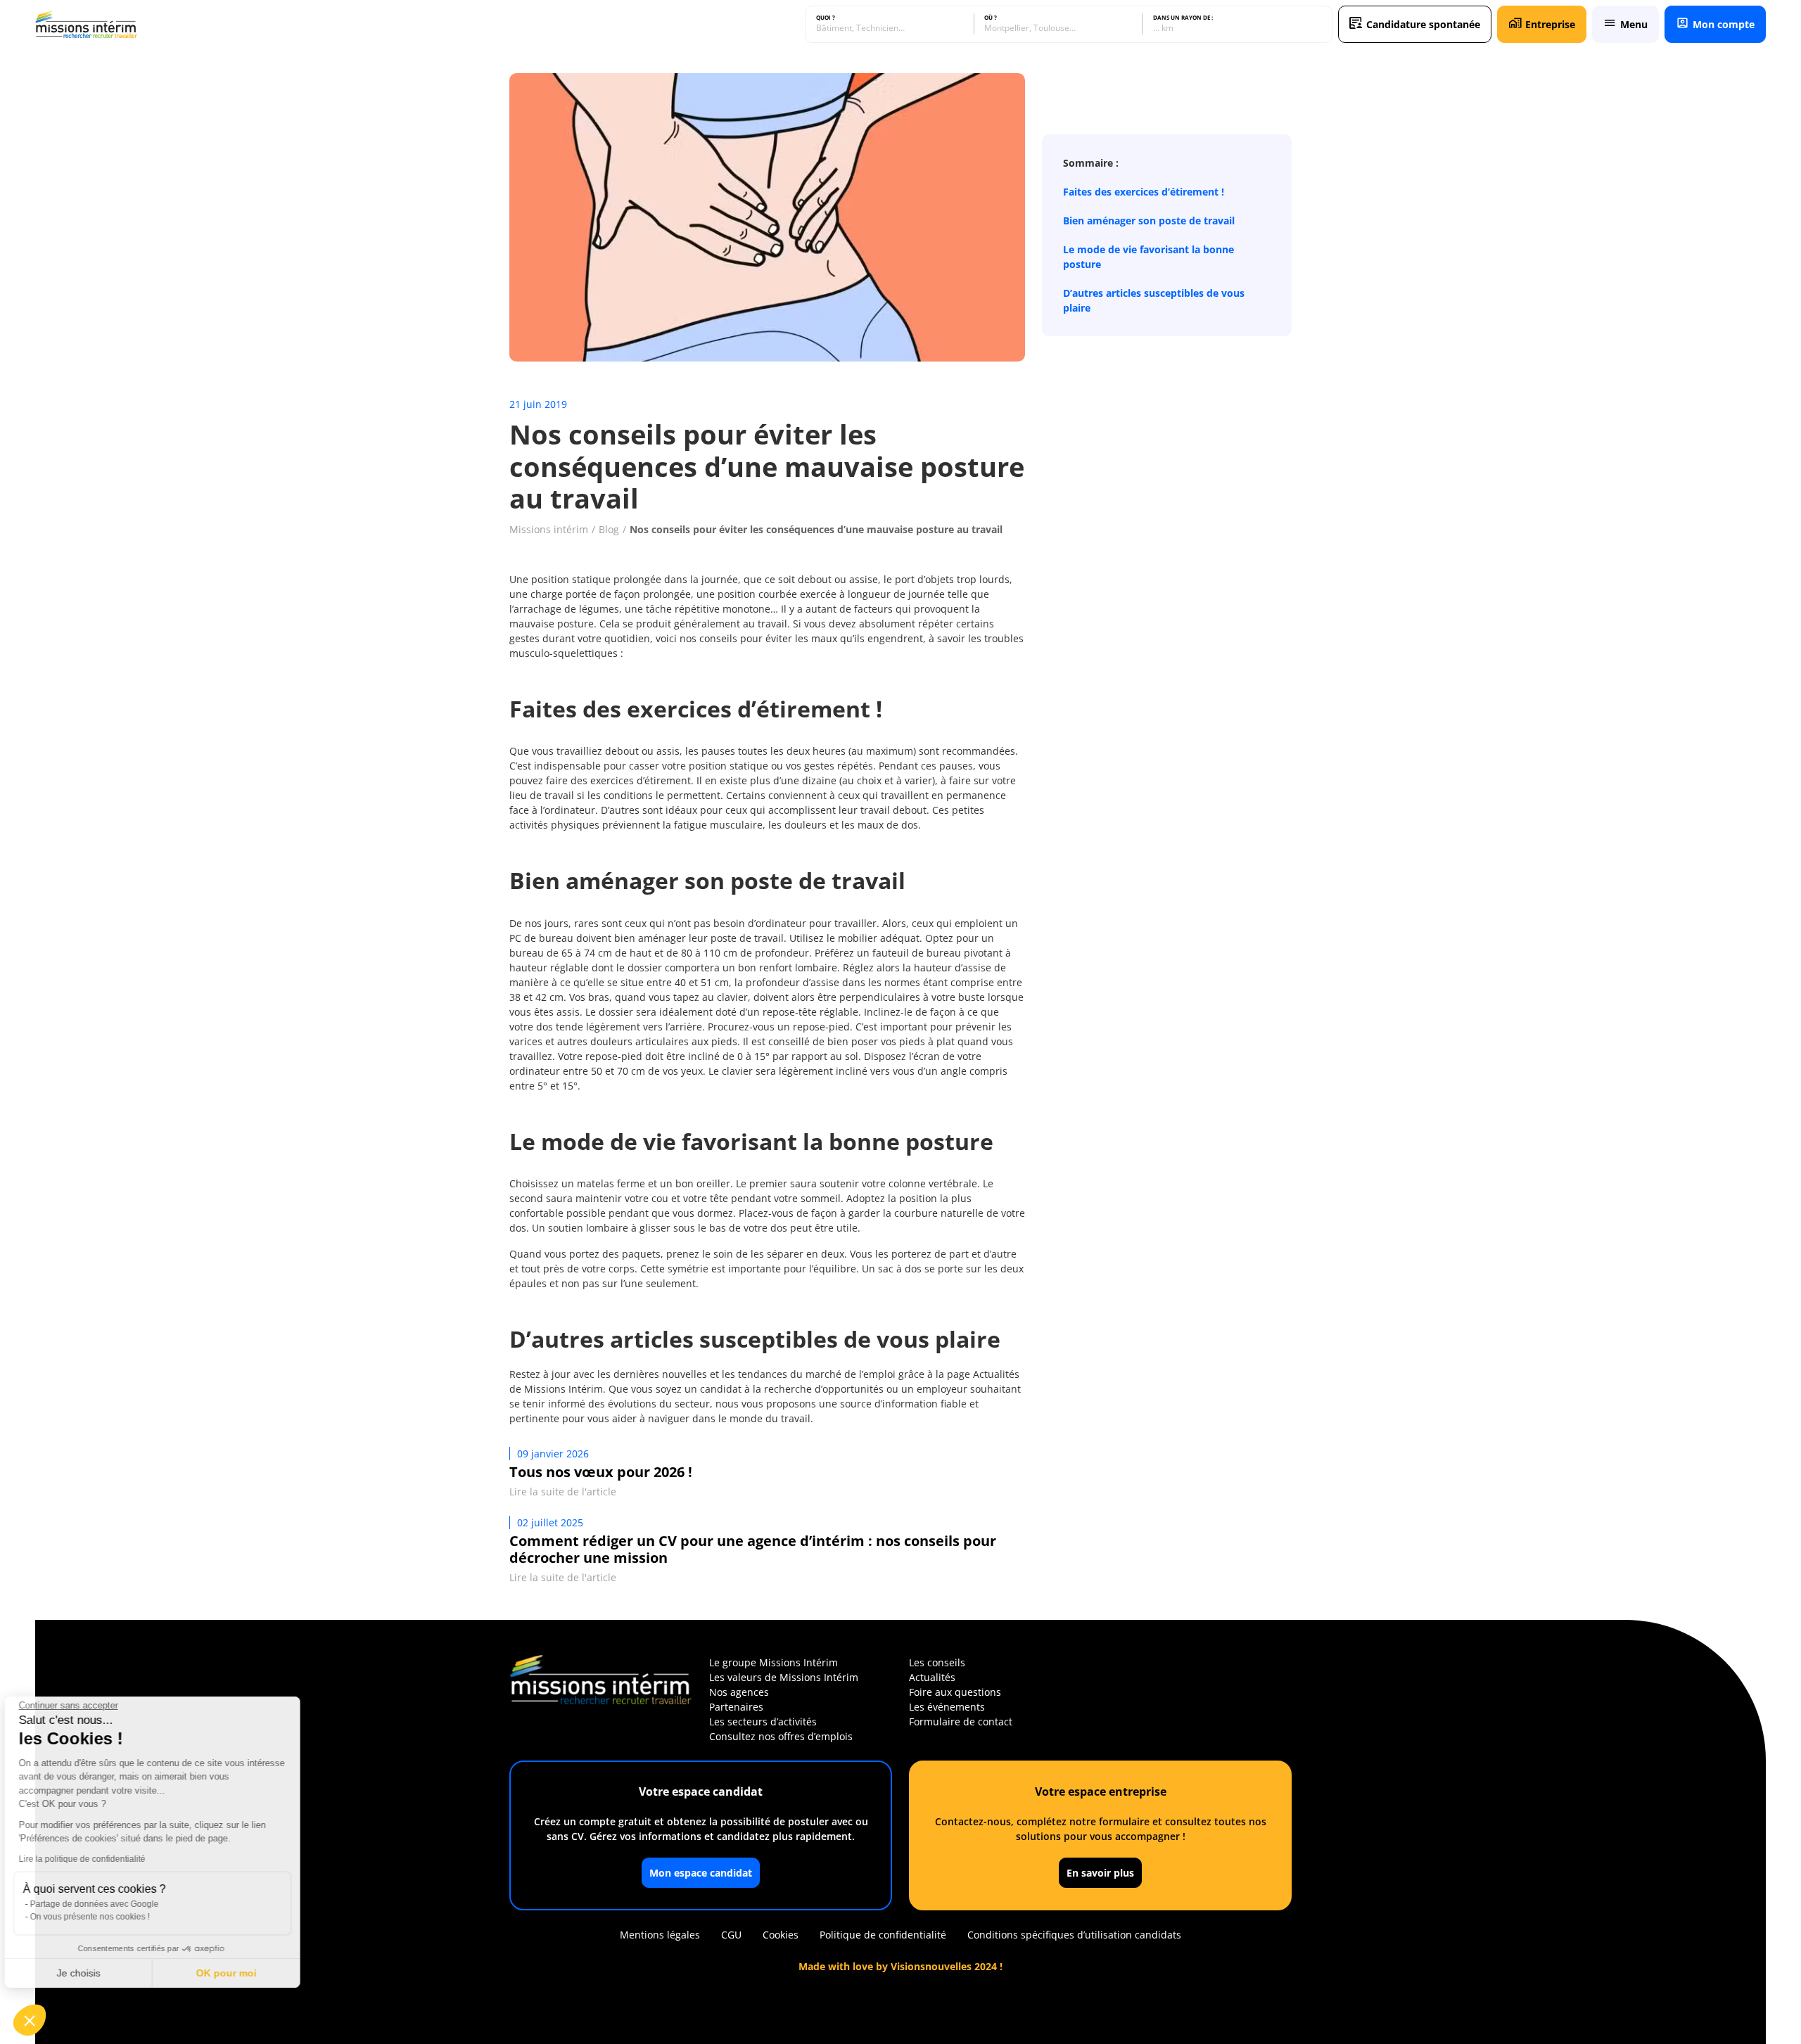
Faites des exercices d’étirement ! (1144, 192)
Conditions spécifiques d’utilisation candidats (1074, 1935)
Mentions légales (660, 1935)
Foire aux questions (955, 1692)
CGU (731, 1935)
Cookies (781, 1935)
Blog (609, 529)
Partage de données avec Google (104, 1904)
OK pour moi (236, 1973)
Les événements (947, 1707)
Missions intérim (549, 529)
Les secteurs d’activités (763, 1722)
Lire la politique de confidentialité (91, 1859)
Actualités (932, 1677)
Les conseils (937, 1662)
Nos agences (739, 1692)
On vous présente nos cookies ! (99, 1917)
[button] (30, 2020)
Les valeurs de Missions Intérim (784, 1677)
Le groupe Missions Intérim (774, 1662)
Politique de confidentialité (883, 1935)
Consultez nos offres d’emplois (781, 1736)
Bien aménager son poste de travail (1149, 221)
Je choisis (88, 1973)
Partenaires (736, 1707)
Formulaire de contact (961, 1722)
